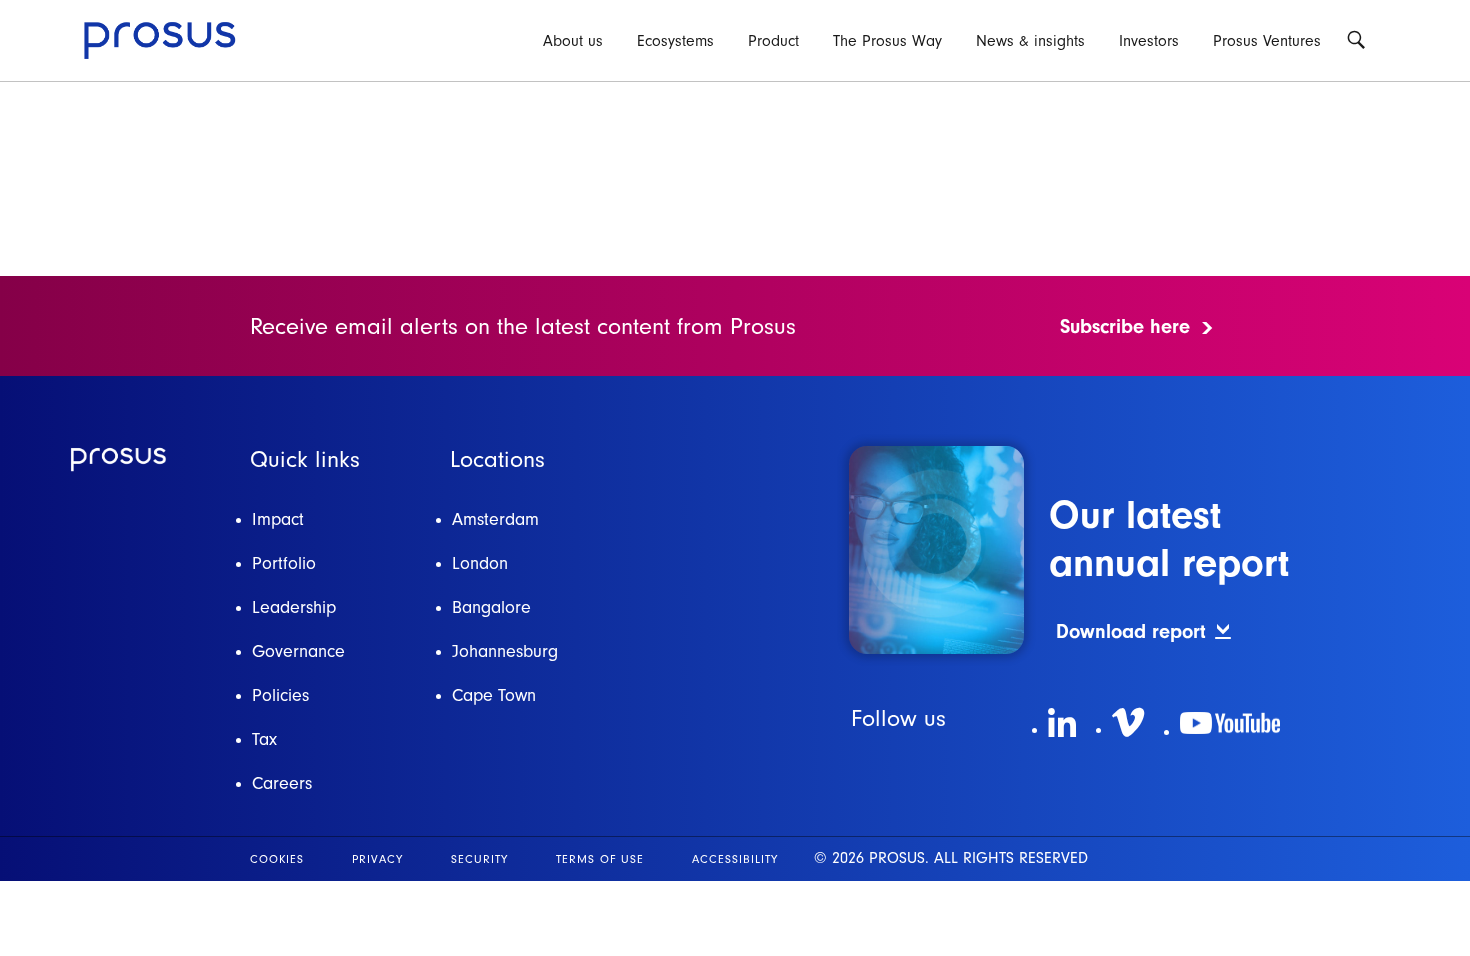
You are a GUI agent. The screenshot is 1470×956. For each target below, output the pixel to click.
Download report (1131, 631)
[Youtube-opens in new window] (1230, 722)
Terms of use (600, 859)
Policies (280, 695)
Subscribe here (1125, 326)
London (480, 563)
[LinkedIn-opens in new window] (1062, 722)
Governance (298, 651)
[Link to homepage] (118, 459)
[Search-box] (1356, 40)
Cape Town (494, 695)
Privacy (377, 859)
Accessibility (735, 859)
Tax (264, 739)
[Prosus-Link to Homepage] (160, 40)
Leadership (294, 607)
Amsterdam (495, 519)
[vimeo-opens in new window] (1128, 722)
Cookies (277, 859)
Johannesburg (505, 651)
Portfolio (284, 563)
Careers (282, 783)
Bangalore (491, 607)
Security (479, 859)
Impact (278, 519)
